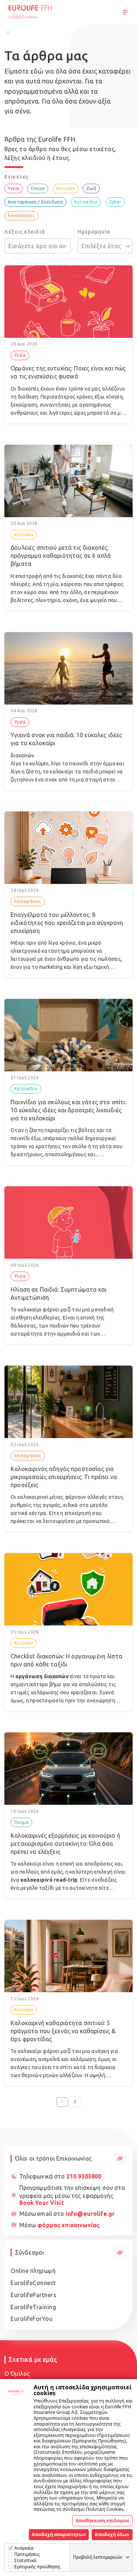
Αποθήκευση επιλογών (102, 2520)
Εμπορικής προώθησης (37, 2567)
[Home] (8, 32)
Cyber (115, 202)
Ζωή (91, 188)
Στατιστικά (25, 2560)
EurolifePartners (33, 2295)
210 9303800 (84, 2176)
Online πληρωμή (33, 2271)
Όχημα (38, 188)
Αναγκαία (24, 2548)
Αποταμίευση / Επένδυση (35, 202)
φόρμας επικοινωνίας (68, 2225)
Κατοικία (66, 188)
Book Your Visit (42, 2203)
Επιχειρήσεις (21, 215)
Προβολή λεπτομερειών (98, 2557)
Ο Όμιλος (17, 2374)
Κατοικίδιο (86, 202)
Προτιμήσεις (27, 2554)
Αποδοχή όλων (112, 2534)
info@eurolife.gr (90, 2214)
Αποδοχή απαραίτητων (59, 2534)
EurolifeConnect (33, 2283)
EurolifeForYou (32, 2319)
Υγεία (13, 188)
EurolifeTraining (33, 2307)
